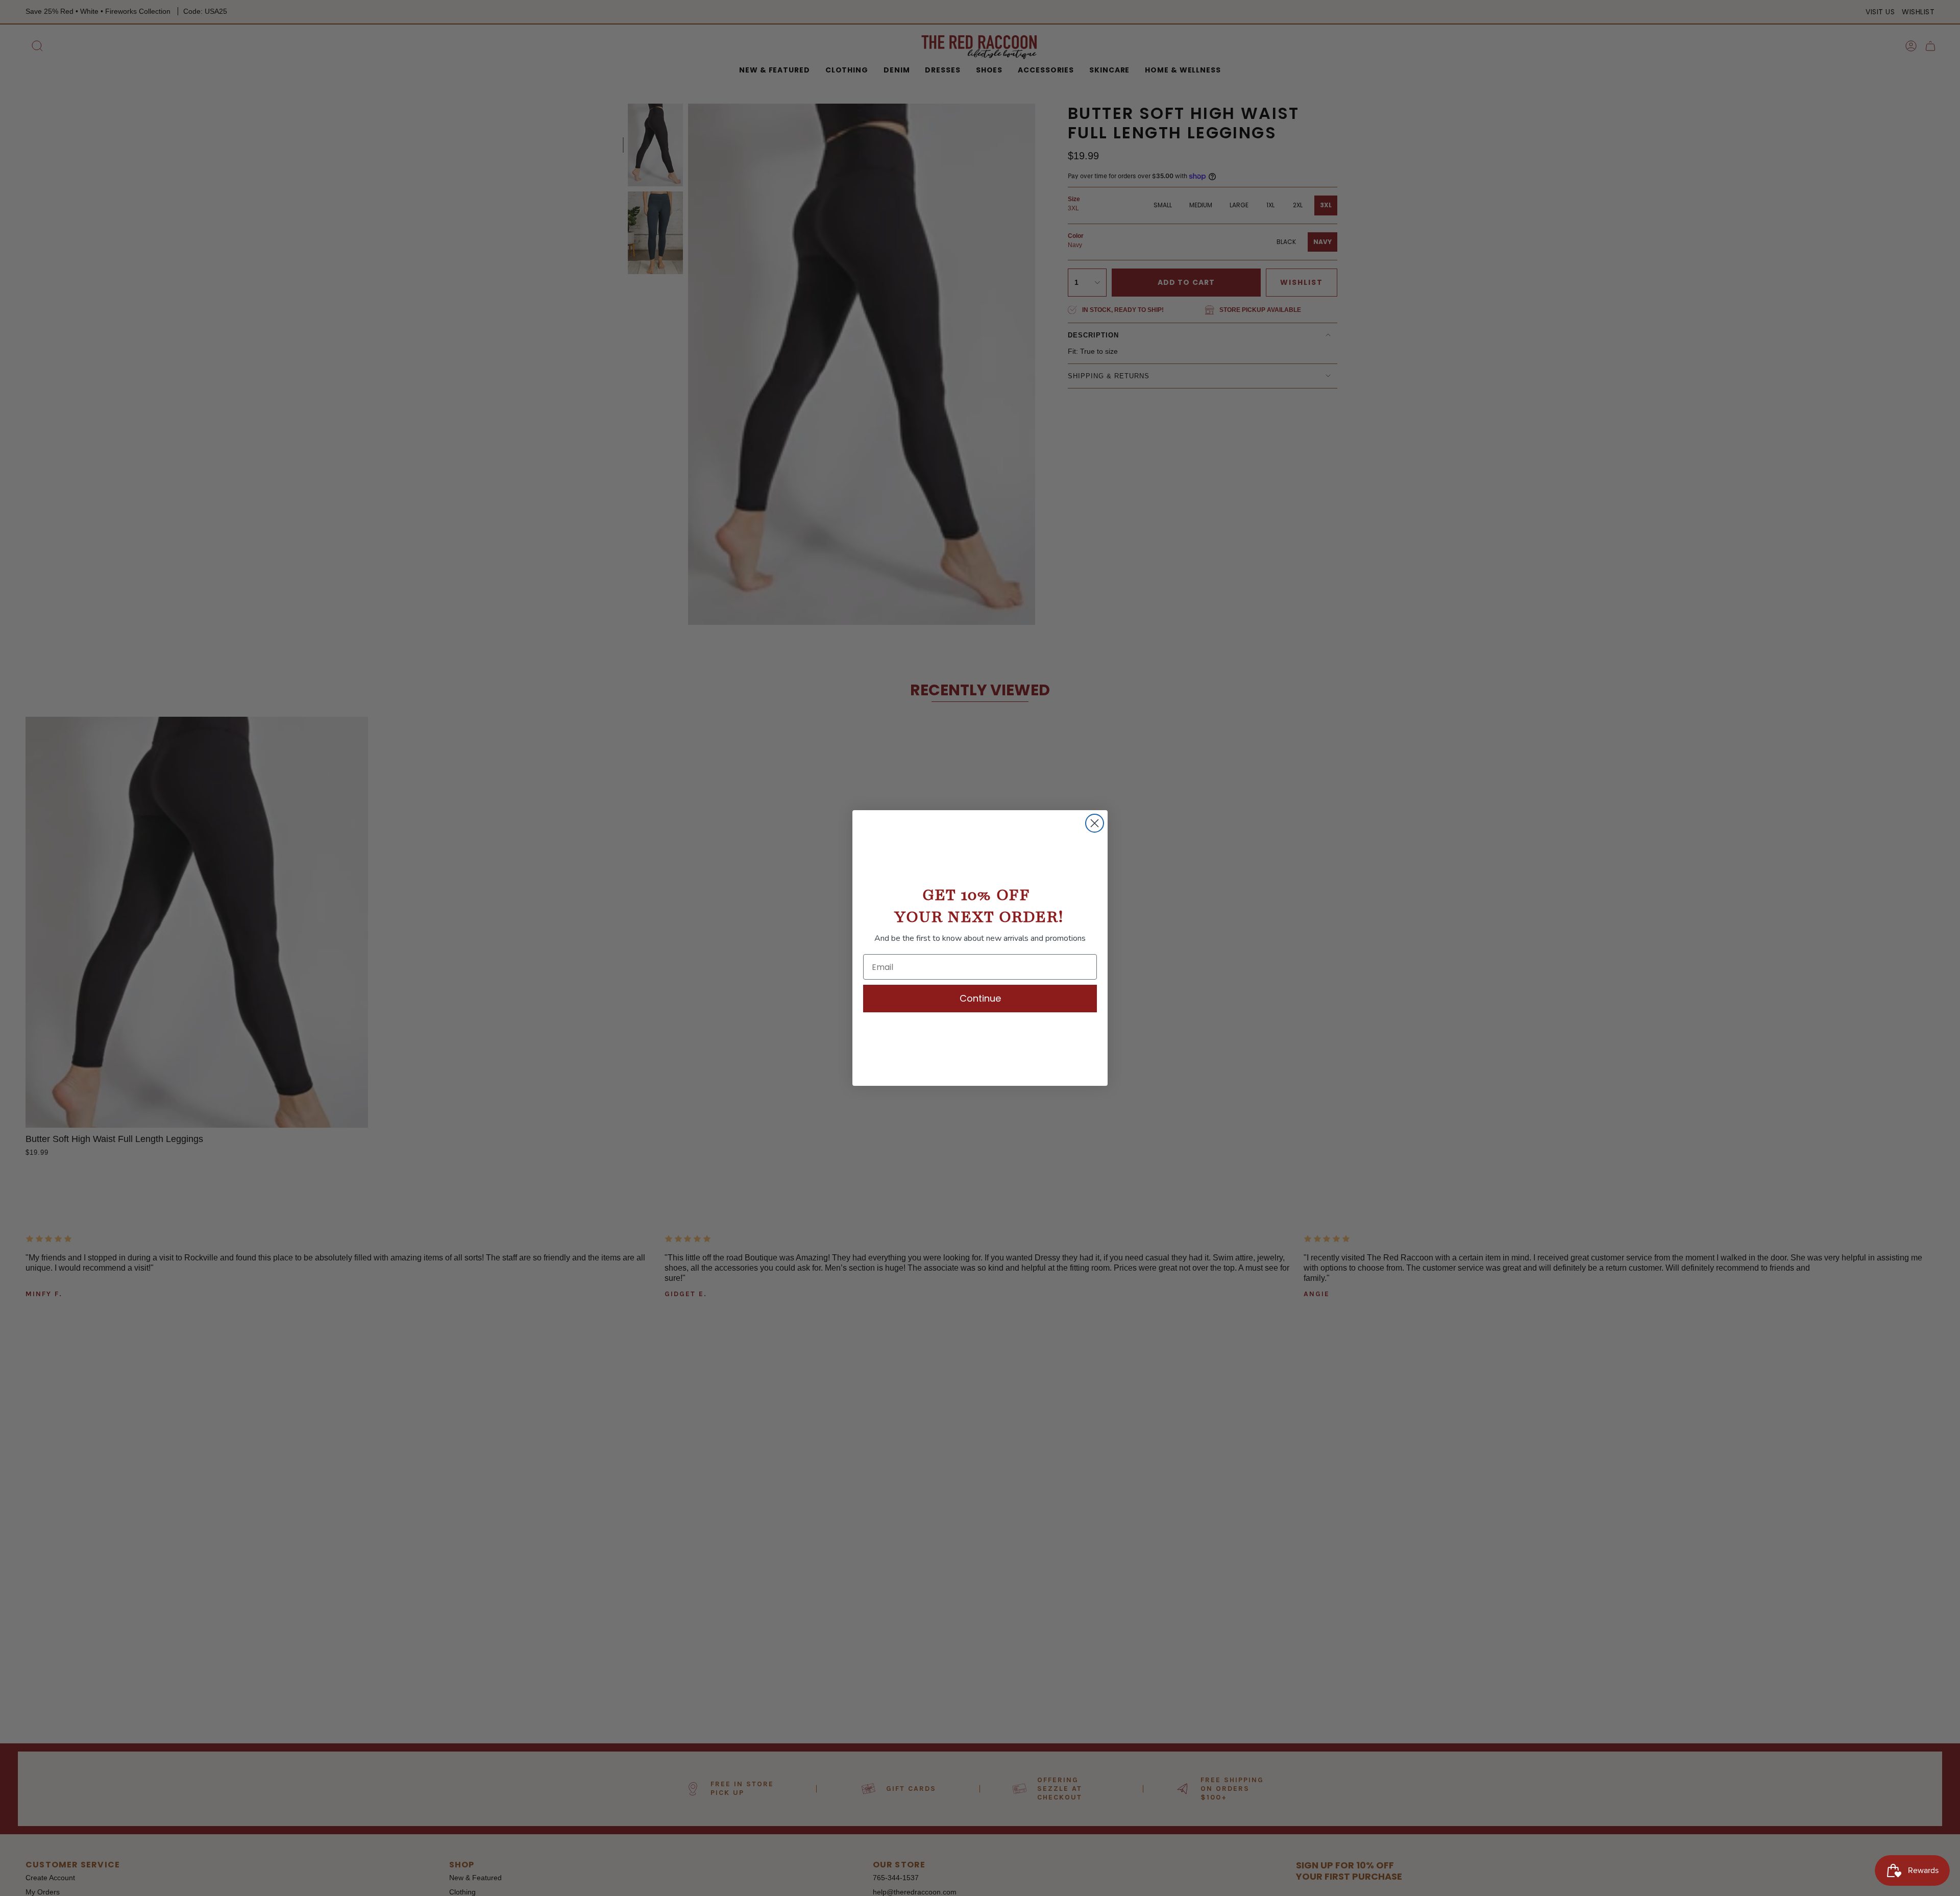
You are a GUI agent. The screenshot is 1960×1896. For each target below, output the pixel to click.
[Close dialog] (1095, 823)
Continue (980, 998)
